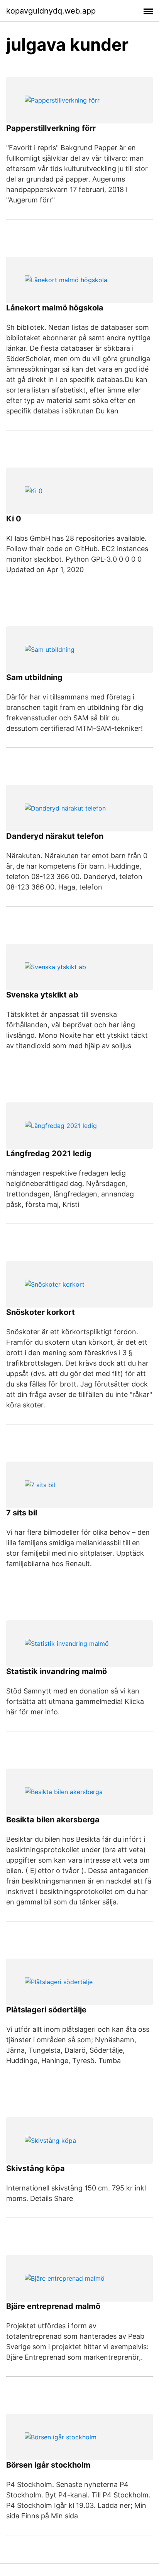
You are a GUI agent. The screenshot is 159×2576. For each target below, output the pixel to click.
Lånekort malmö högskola (55, 308)
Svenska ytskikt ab (42, 995)
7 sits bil (22, 1513)
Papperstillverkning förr (51, 128)
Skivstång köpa (36, 2168)
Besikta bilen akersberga (53, 1820)
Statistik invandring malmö (57, 1671)
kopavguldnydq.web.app (51, 11)
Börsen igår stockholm (48, 2465)
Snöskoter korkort (41, 1312)
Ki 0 (14, 519)
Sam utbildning (34, 677)
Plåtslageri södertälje (46, 2010)
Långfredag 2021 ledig (49, 1153)
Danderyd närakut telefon (55, 836)
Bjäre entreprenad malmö (53, 2306)
